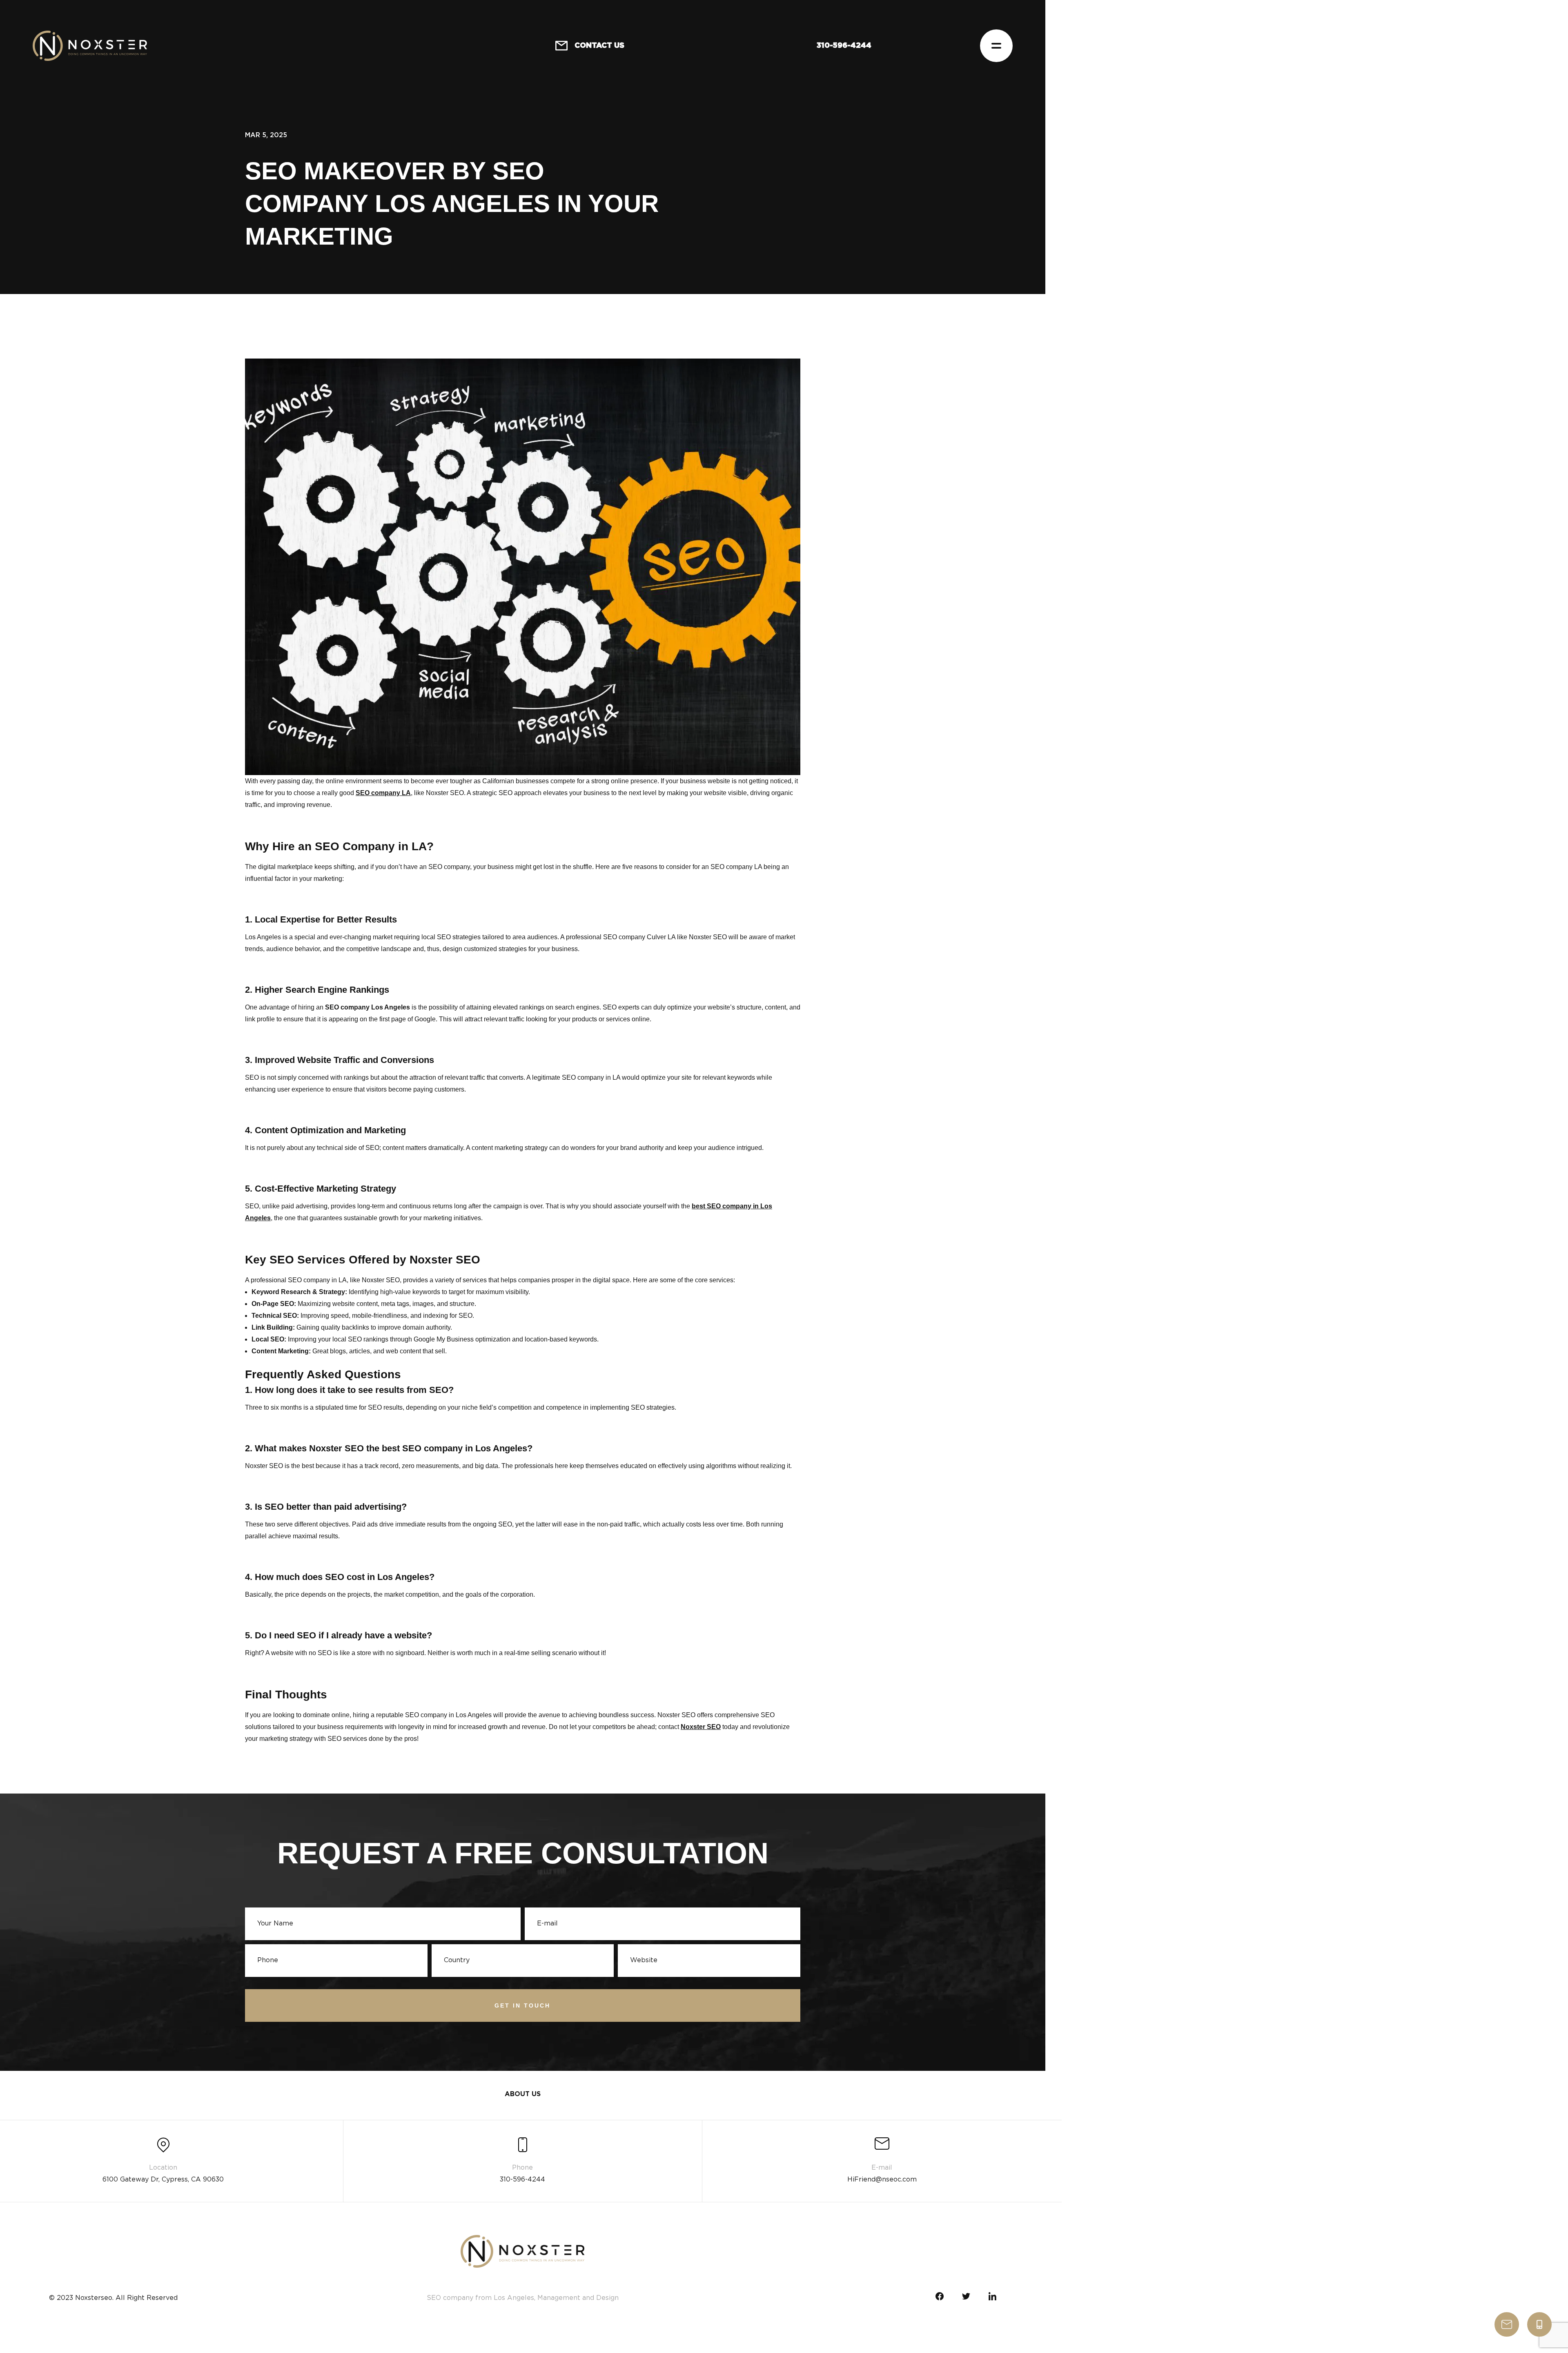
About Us (523, 2094)
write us (1507, 2324)
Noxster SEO (701, 1727)
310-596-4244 (1539, 2324)
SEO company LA (383, 793)
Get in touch (522, 2005)
